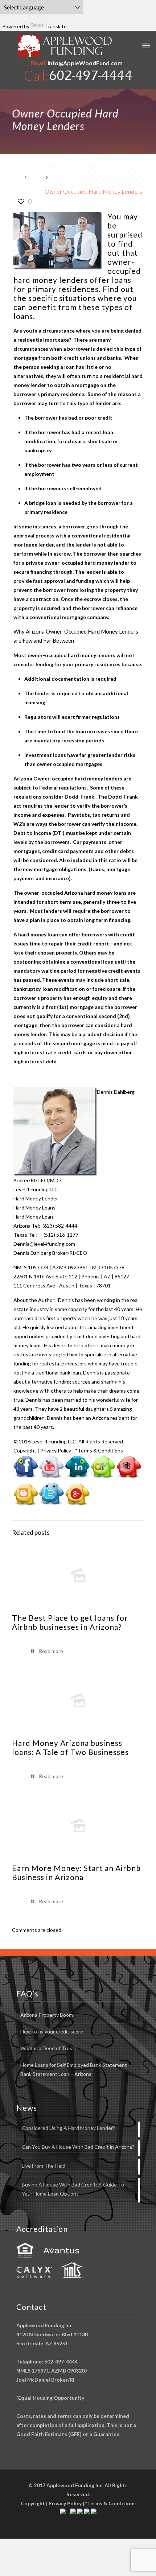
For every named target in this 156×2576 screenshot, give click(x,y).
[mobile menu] (146, 45)
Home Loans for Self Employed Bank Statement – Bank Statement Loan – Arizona (76, 2069)
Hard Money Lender (36, 1198)
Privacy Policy (56, 1450)
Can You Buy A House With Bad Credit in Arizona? (78, 2147)
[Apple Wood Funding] (65, 46)
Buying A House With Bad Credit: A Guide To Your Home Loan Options (73, 2189)
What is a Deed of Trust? (48, 2048)
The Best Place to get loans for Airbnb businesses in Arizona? (70, 1622)
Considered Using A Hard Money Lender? (68, 2128)
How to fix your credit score (52, 2031)
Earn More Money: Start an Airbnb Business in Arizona (76, 1872)
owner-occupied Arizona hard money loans (75, 893)
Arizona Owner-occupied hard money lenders (68, 778)
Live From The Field (44, 2166)
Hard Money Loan (33, 1217)
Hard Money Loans (34, 1207)
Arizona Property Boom (47, 2015)
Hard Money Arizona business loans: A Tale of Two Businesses (70, 1747)
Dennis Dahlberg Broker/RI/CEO (50, 1253)
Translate (56, 26)
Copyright (25, 1450)
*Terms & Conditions (99, 1450)
